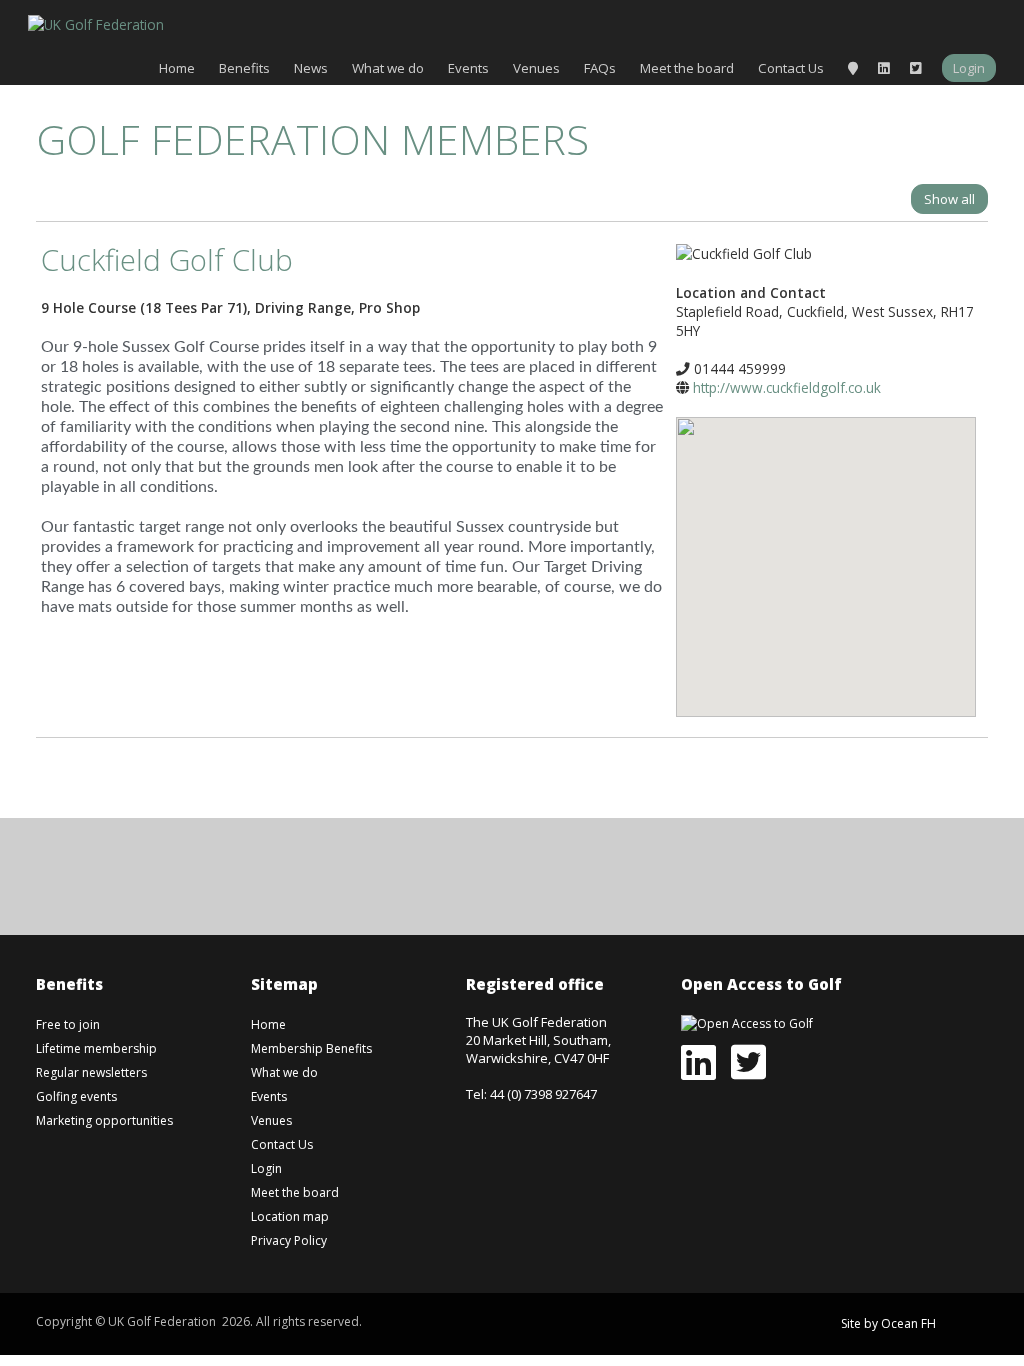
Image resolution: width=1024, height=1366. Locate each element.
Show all (949, 199)
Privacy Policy (289, 1240)
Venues (536, 68)
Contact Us (791, 68)
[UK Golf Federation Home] (96, 22)
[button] (826, 552)
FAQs (600, 68)
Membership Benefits (311, 1048)
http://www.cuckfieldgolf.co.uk (787, 387)
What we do (388, 68)
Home (177, 68)
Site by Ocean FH (888, 1323)
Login (969, 68)
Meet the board (687, 68)
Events (468, 68)
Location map (290, 1216)
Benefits (244, 68)
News (311, 68)
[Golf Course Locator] (853, 68)
